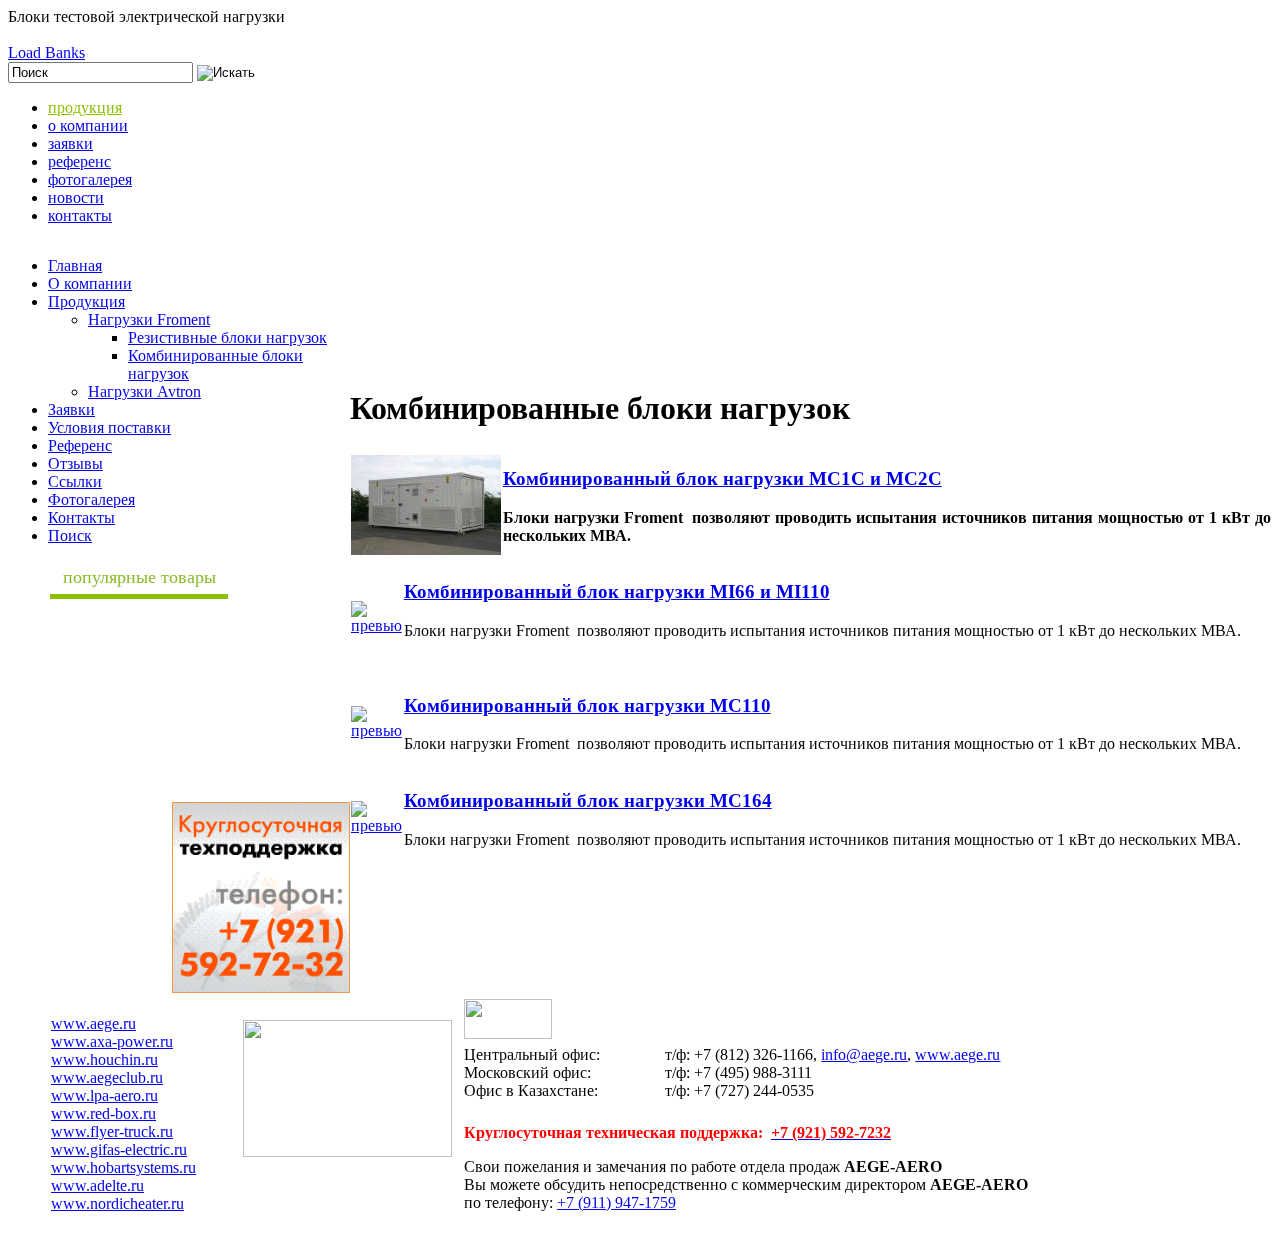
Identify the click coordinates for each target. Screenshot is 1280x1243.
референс (79, 161)
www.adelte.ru (97, 1185)
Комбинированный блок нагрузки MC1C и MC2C (722, 478)
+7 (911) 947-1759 (616, 1202)
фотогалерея (90, 179)
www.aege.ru (93, 1023)
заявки (70, 143)
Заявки (71, 409)
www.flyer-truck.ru (112, 1131)
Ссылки (75, 481)
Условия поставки (109, 427)
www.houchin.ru (104, 1059)
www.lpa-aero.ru (104, 1095)
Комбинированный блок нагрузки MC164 (588, 800)
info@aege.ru (864, 1054)
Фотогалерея (91, 499)
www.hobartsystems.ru (123, 1167)
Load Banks (46, 52)
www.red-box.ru (103, 1113)
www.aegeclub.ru (107, 1077)
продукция (85, 107)
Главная (75, 265)
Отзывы (75, 463)
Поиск (70, 535)
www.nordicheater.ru (117, 1203)
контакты (80, 215)
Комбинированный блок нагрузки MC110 (587, 705)
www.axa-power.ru (112, 1041)
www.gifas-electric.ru (119, 1149)
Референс (80, 445)
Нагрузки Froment (149, 319)
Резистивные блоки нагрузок (227, 337)
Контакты (81, 517)
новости (76, 197)
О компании (90, 283)
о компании (88, 125)
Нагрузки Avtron (144, 391)
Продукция (86, 301)
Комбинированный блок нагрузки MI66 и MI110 (617, 591)
